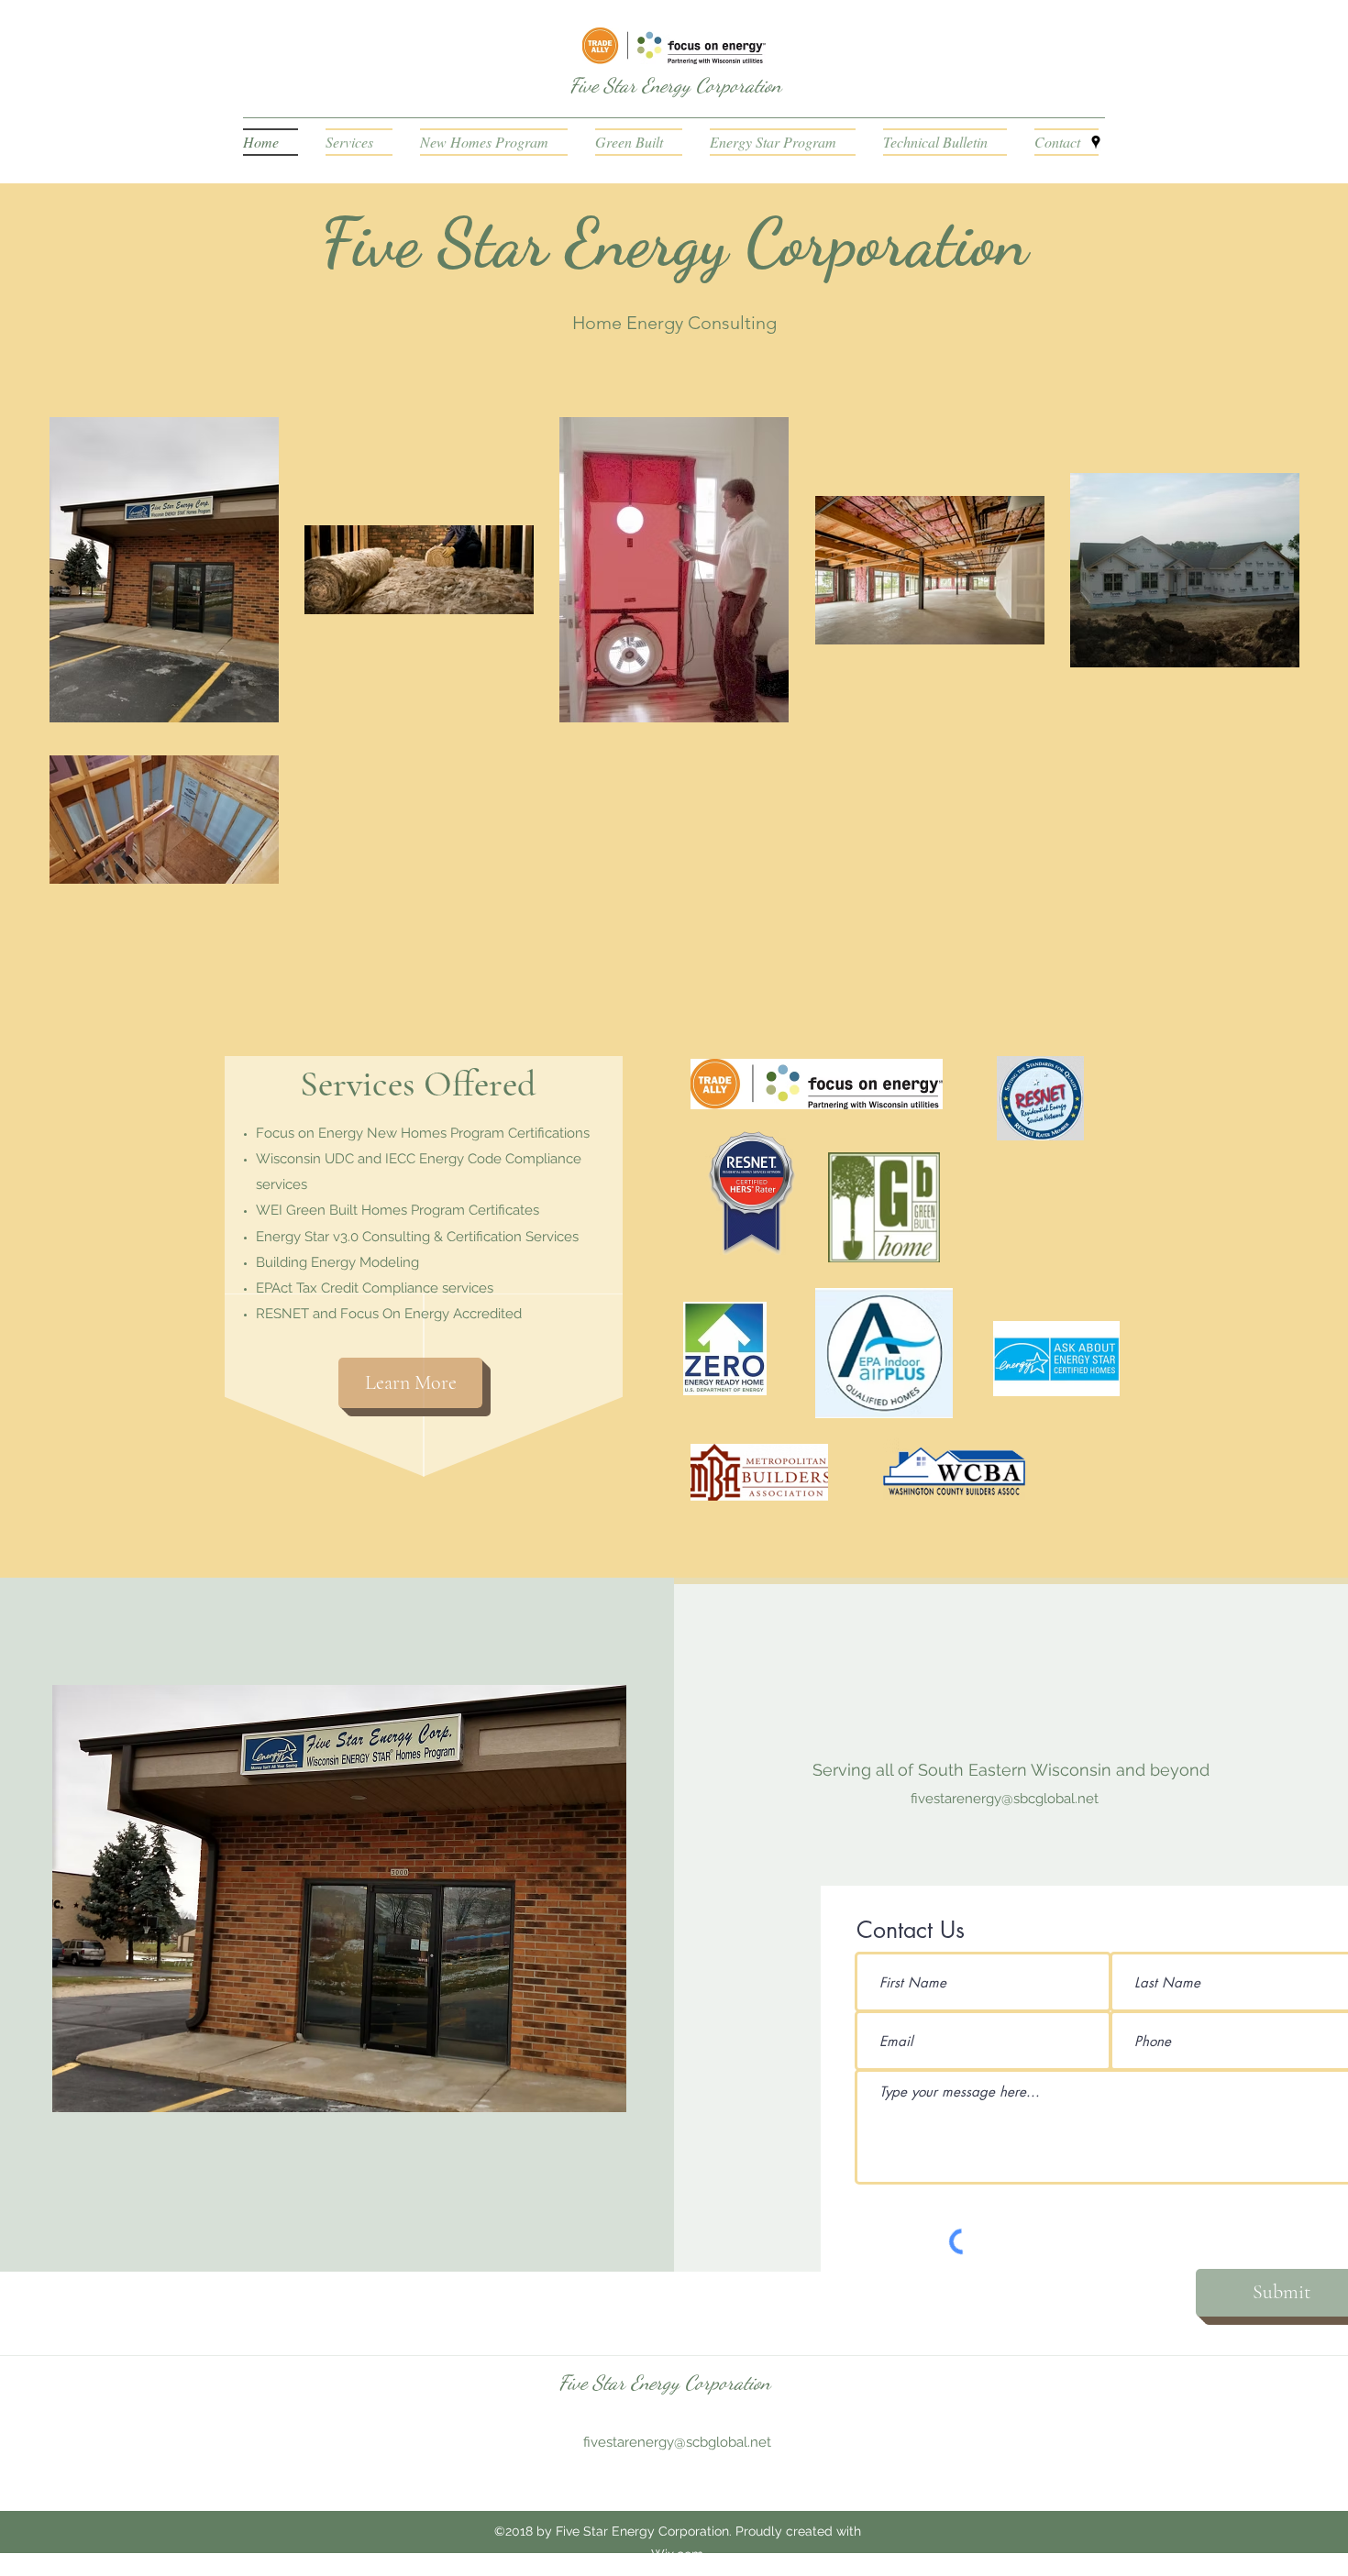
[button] (945, 142)
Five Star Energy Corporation (675, 85)
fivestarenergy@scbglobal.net (677, 2442)
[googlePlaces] (1096, 142)
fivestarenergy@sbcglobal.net (1005, 1799)
